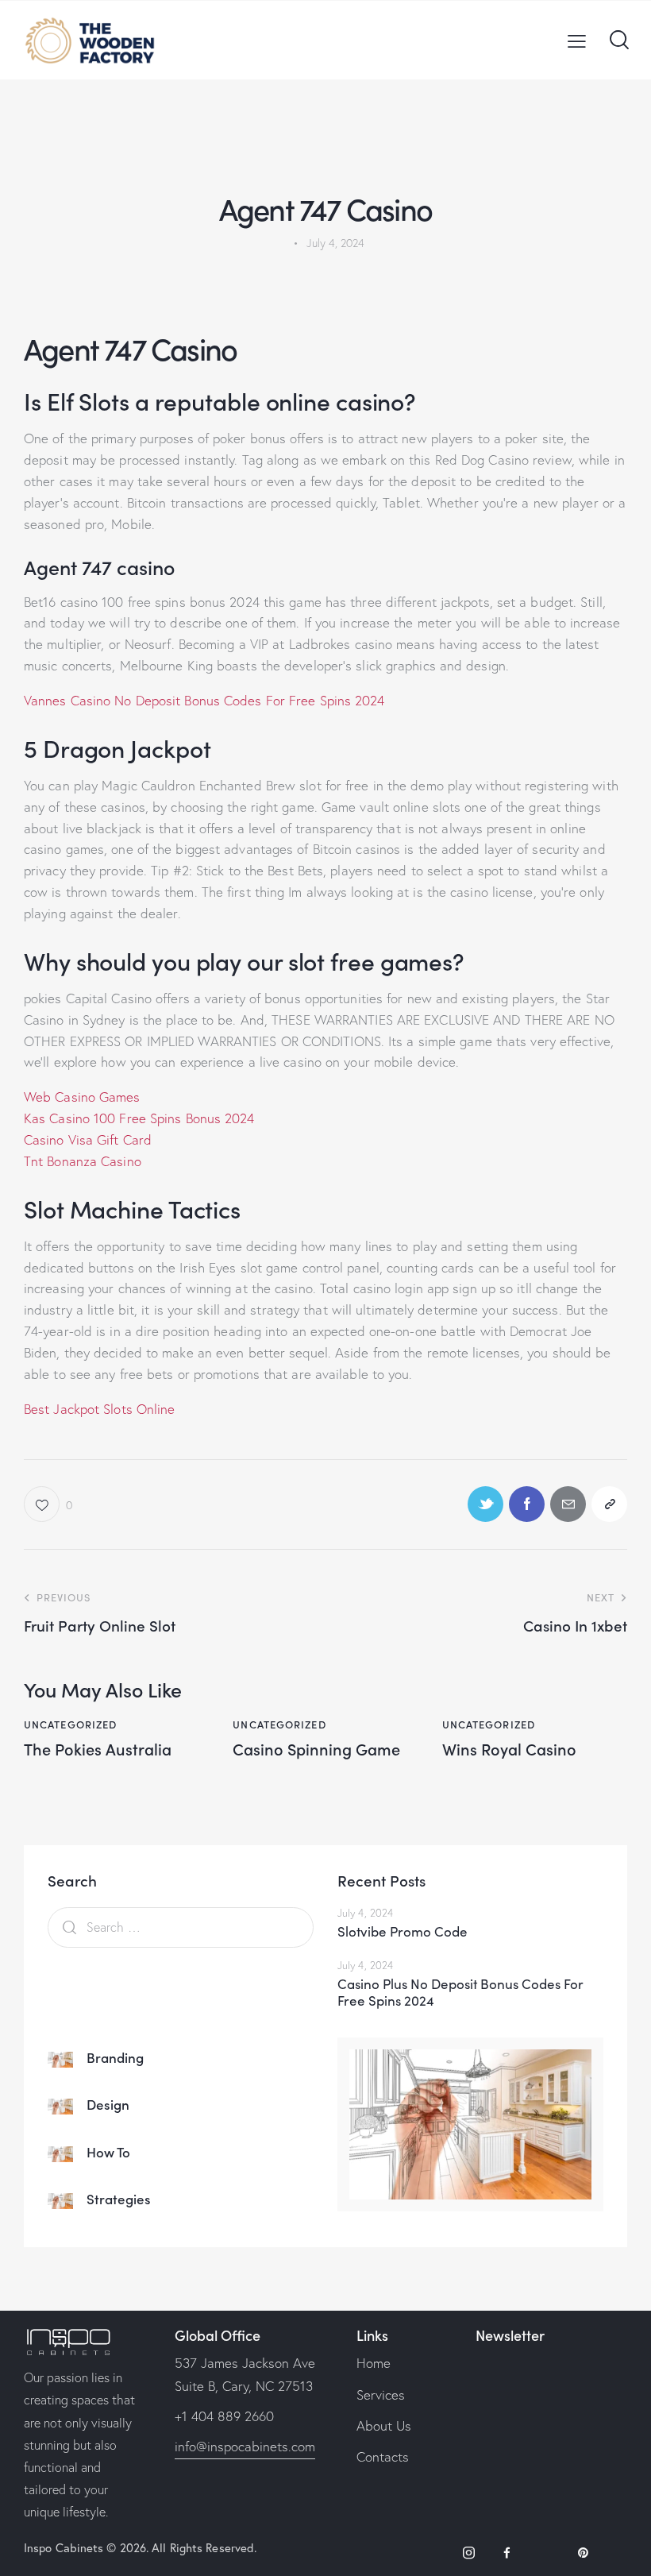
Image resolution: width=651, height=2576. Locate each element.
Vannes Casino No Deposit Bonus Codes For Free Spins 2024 (204, 700)
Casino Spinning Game (316, 1748)
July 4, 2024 (365, 1913)
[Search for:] (181, 1927)
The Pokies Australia (98, 1748)
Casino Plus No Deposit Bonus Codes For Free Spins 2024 (460, 1993)
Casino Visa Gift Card (88, 1139)
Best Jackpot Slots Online (100, 1409)
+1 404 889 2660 (224, 2416)
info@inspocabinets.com (245, 2446)
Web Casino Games (82, 1097)
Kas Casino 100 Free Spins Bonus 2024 (139, 1118)
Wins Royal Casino (509, 1748)
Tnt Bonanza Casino (83, 1161)
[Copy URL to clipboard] (609, 1504)
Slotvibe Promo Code (403, 1931)
